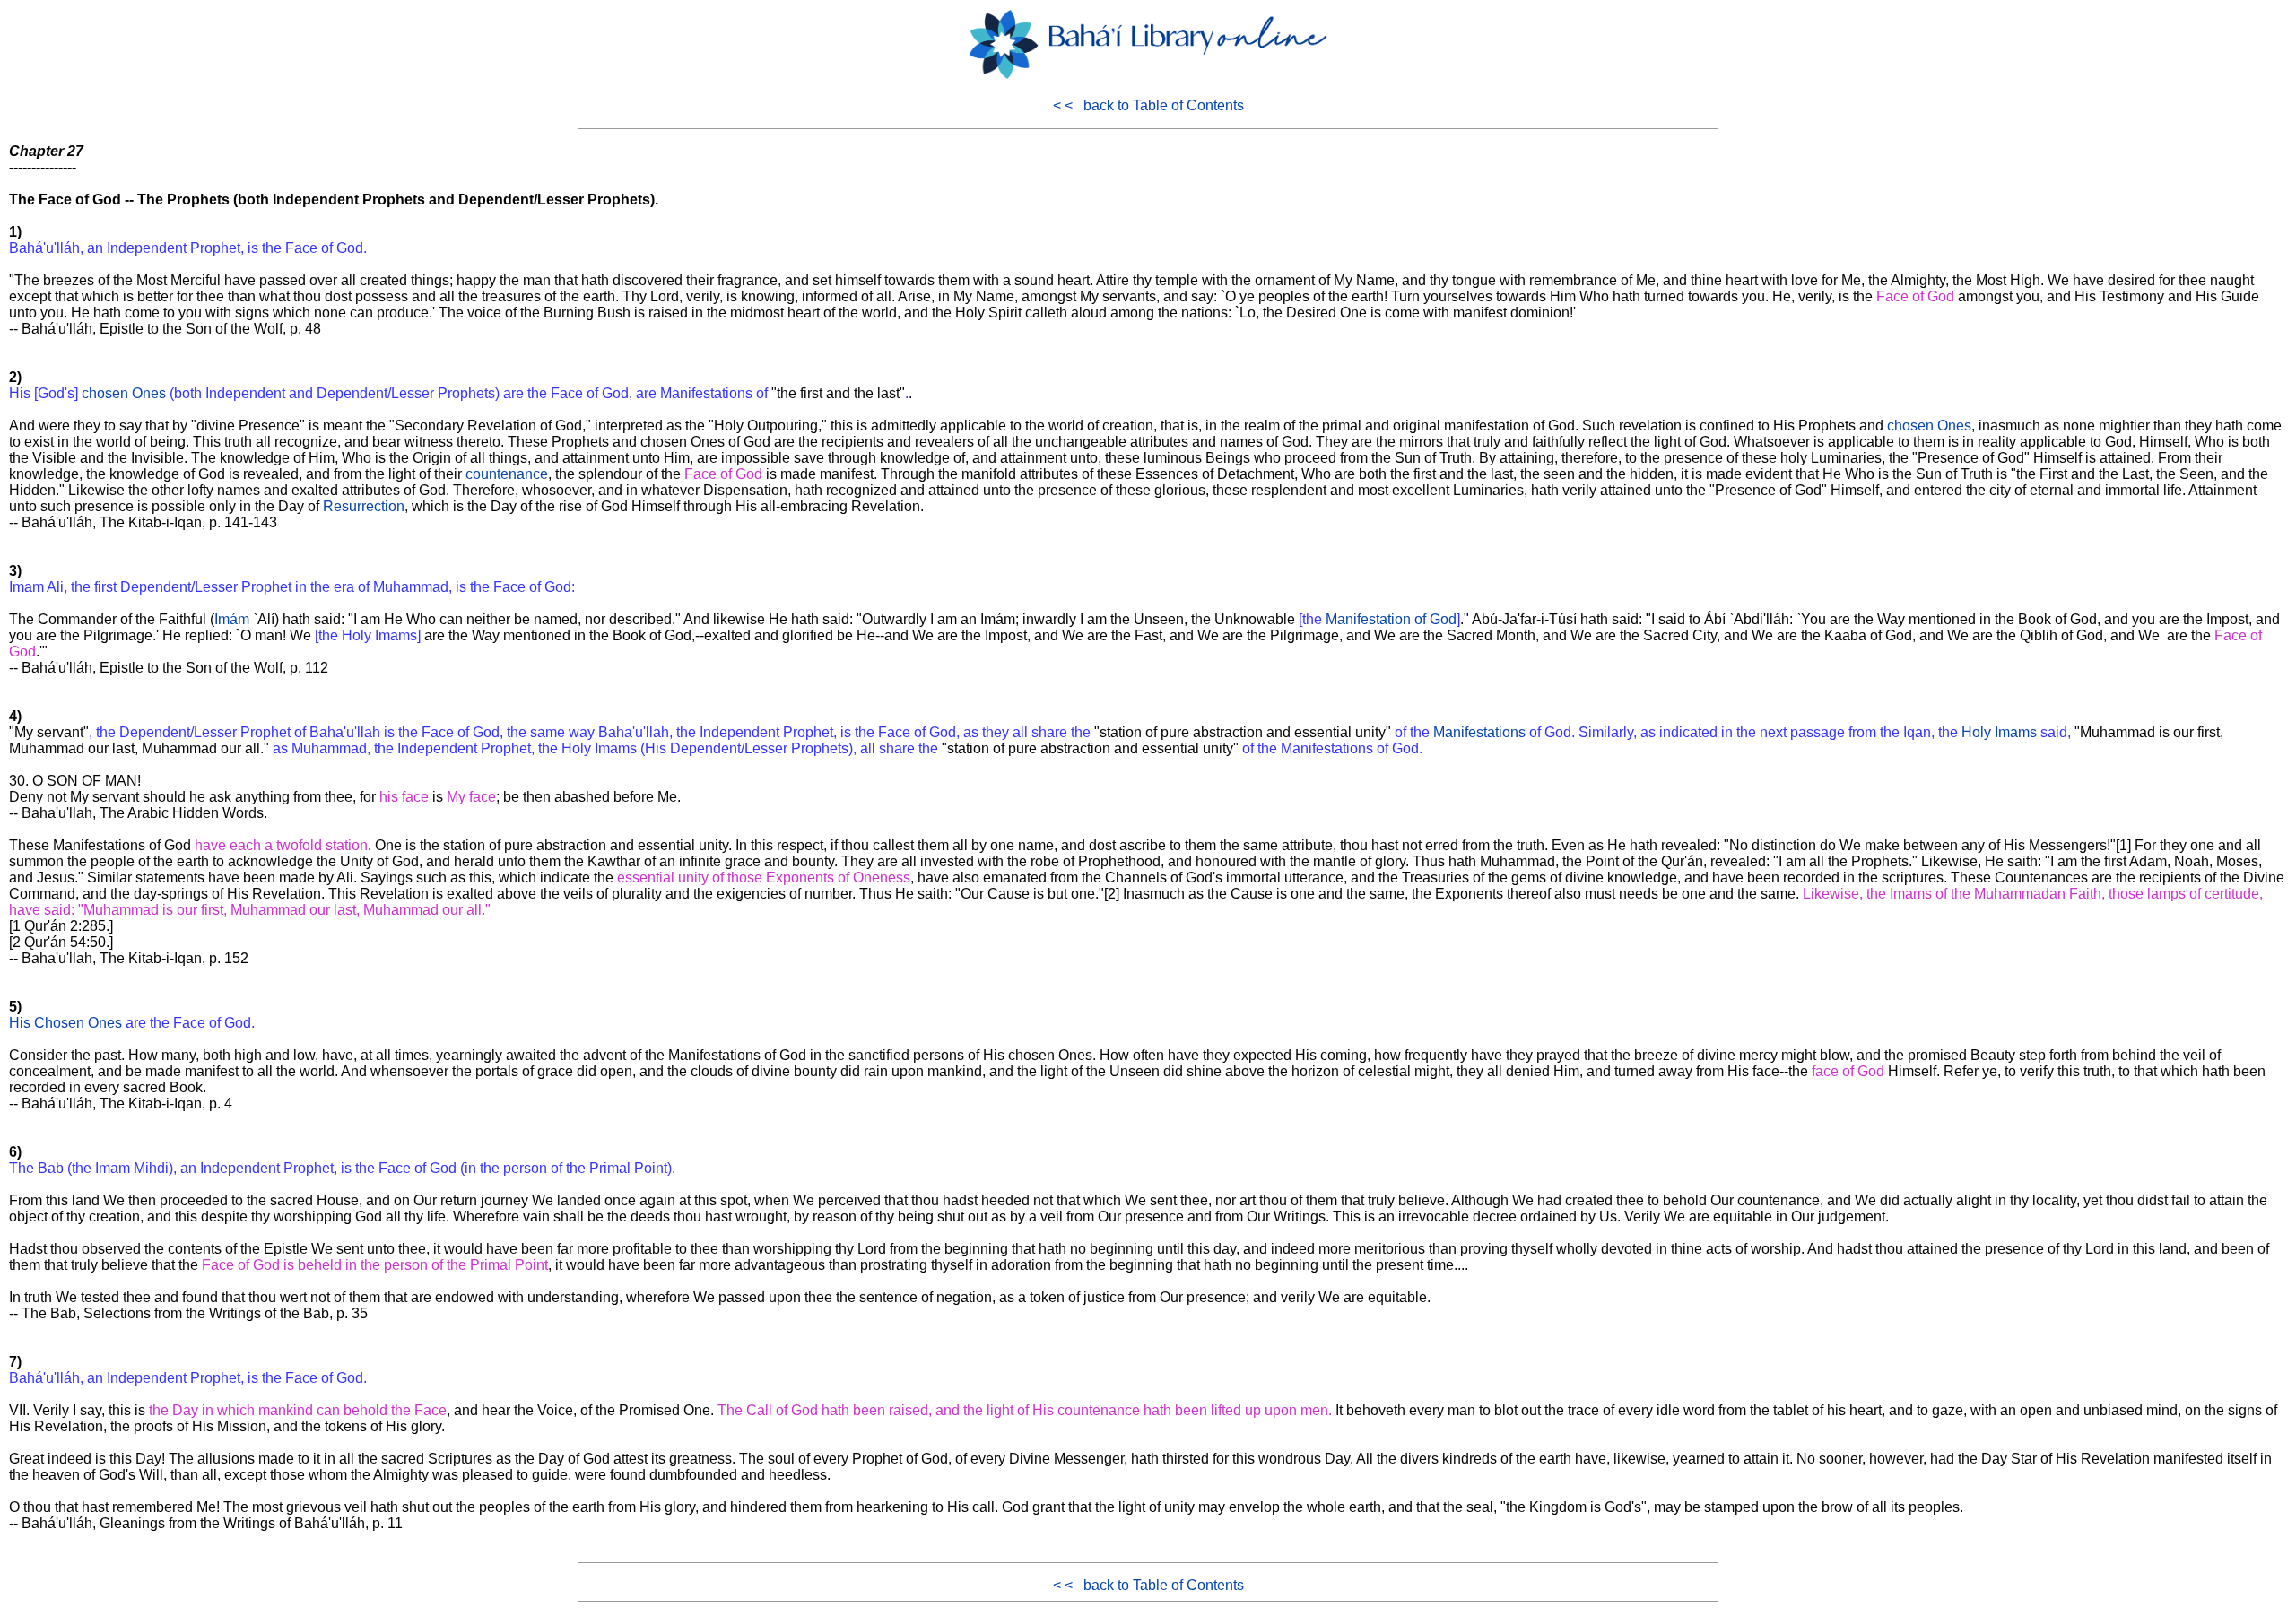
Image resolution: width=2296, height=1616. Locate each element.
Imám (232, 619)
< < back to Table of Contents (1148, 105)
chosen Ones (124, 393)
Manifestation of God (1391, 619)
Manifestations (1479, 732)
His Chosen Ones (65, 1023)
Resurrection (364, 506)
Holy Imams (1999, 732)
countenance (507, 474)
